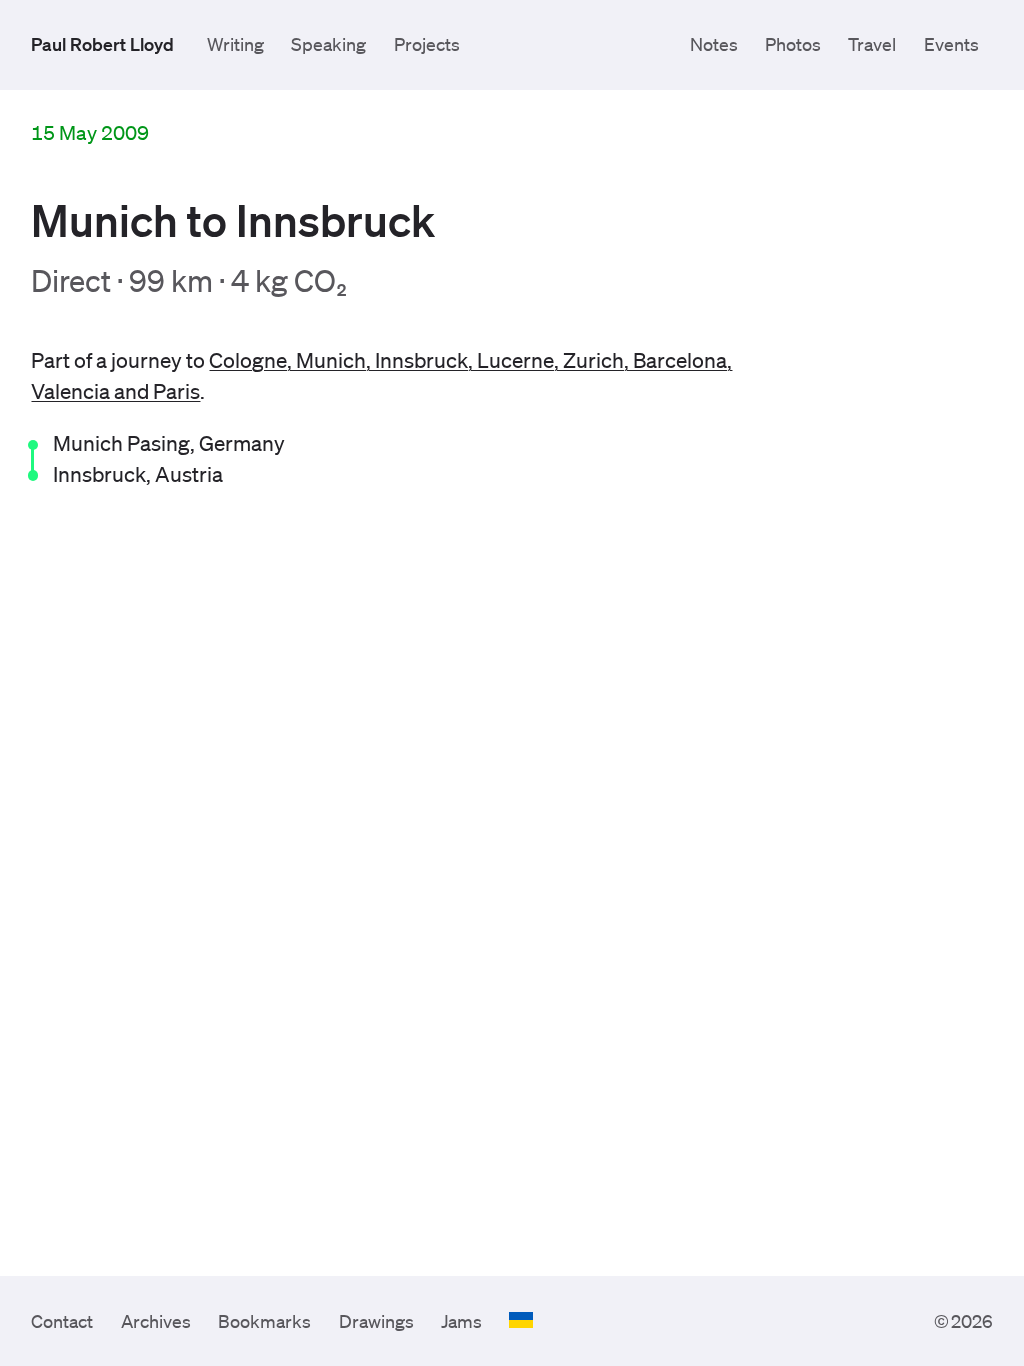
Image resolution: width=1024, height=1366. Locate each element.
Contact (62, 1321)
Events (951, 44)
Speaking (328, 44)
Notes (714, 44)
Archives (156, 1321)
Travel (872, 44)
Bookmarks (264, 1321)
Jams (461, 1321)
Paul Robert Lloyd (102, 44)
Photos (793, 44)
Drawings (376, 1321)
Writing (235, 44)
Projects (427, 44)
